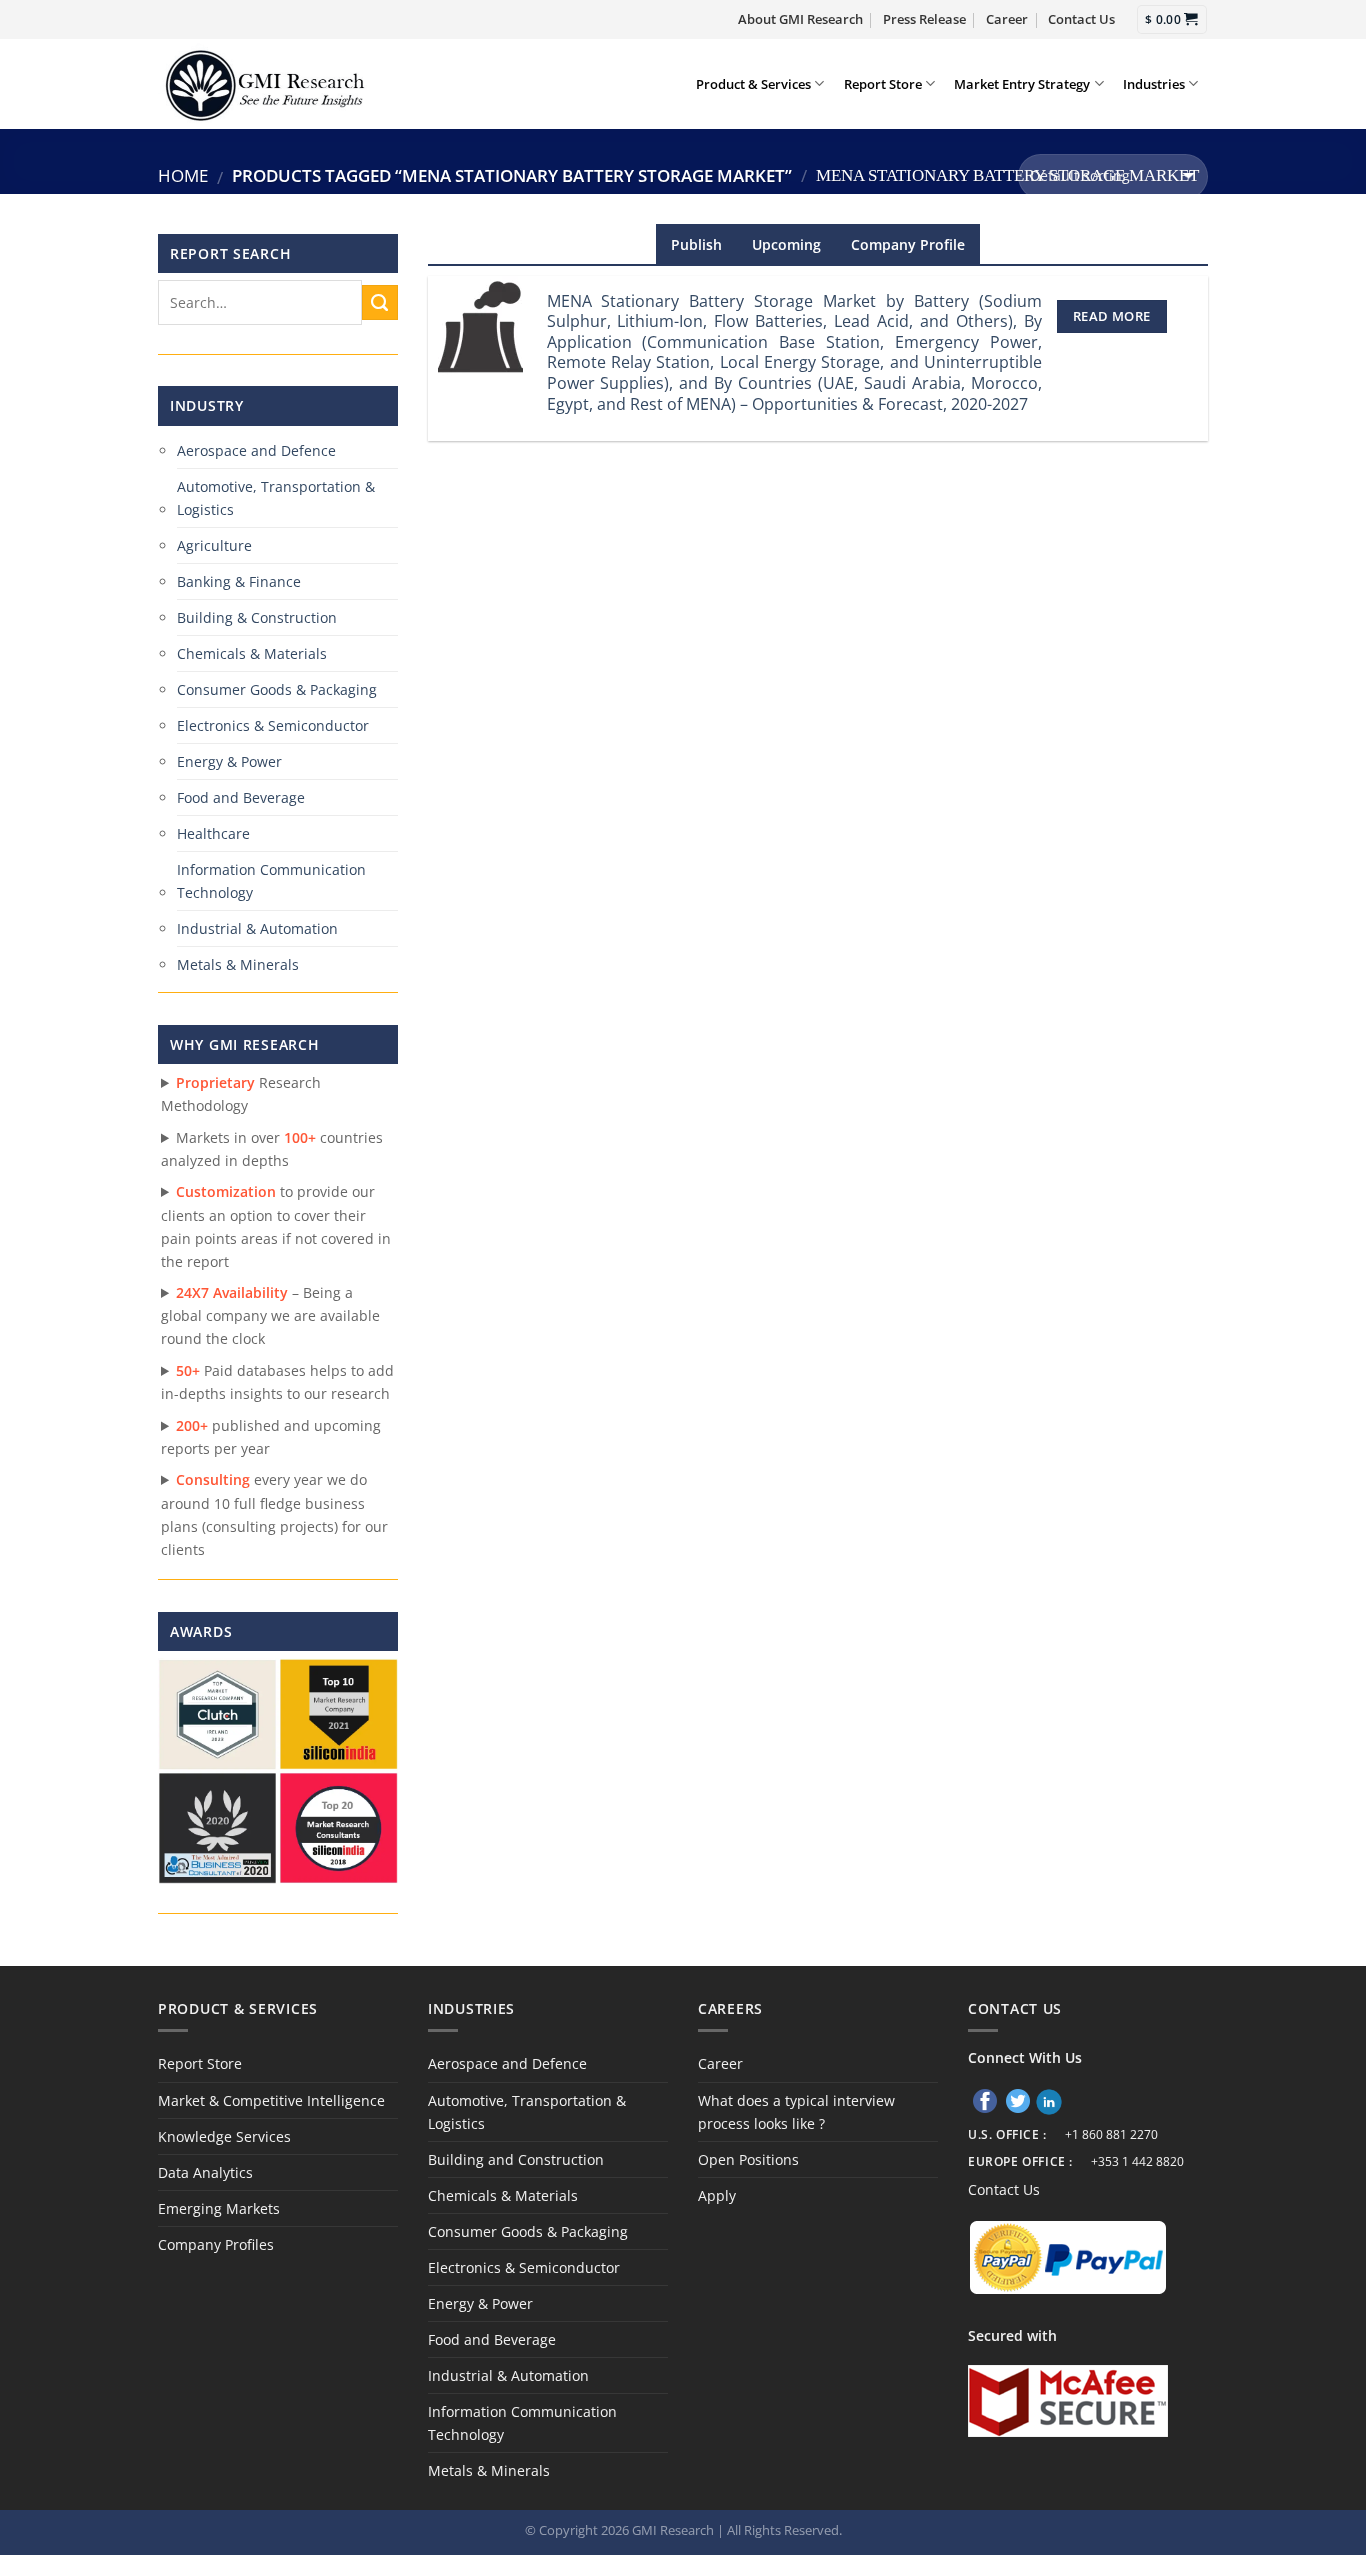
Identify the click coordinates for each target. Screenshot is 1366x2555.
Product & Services (753, 84)
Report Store (883, 84)
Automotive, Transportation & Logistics (276, 498)
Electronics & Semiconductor (273, 725)
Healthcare (213, 833)
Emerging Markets (219, 2208)
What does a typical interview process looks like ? (796, 2112)
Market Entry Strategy (1022, 84)
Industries (1154, 84)
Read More (1111, 316)
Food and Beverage (241, 797)
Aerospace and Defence (256, 450)
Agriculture (214, 545)
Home (183, 175)
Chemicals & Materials (252, 653)
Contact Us (1081, 19)
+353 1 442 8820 (1137, 2161)
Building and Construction (516, 2159)
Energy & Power (229, 761)
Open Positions (748, 2159)
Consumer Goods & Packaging (277, 689)
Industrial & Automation (257, 928)
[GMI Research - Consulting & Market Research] (264, 83)
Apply (717, 2195)
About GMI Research (800, 19)
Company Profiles (216, 2244)
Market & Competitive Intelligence (271, 2100)
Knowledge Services (224, 2136)
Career (1007, 19)
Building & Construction (257, 617)
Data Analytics (205, 2172)
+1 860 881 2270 (1111, 2134)
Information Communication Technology (271, 881)
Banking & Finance (239, 581)
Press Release (924, 19)
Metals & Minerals (238, 964)
